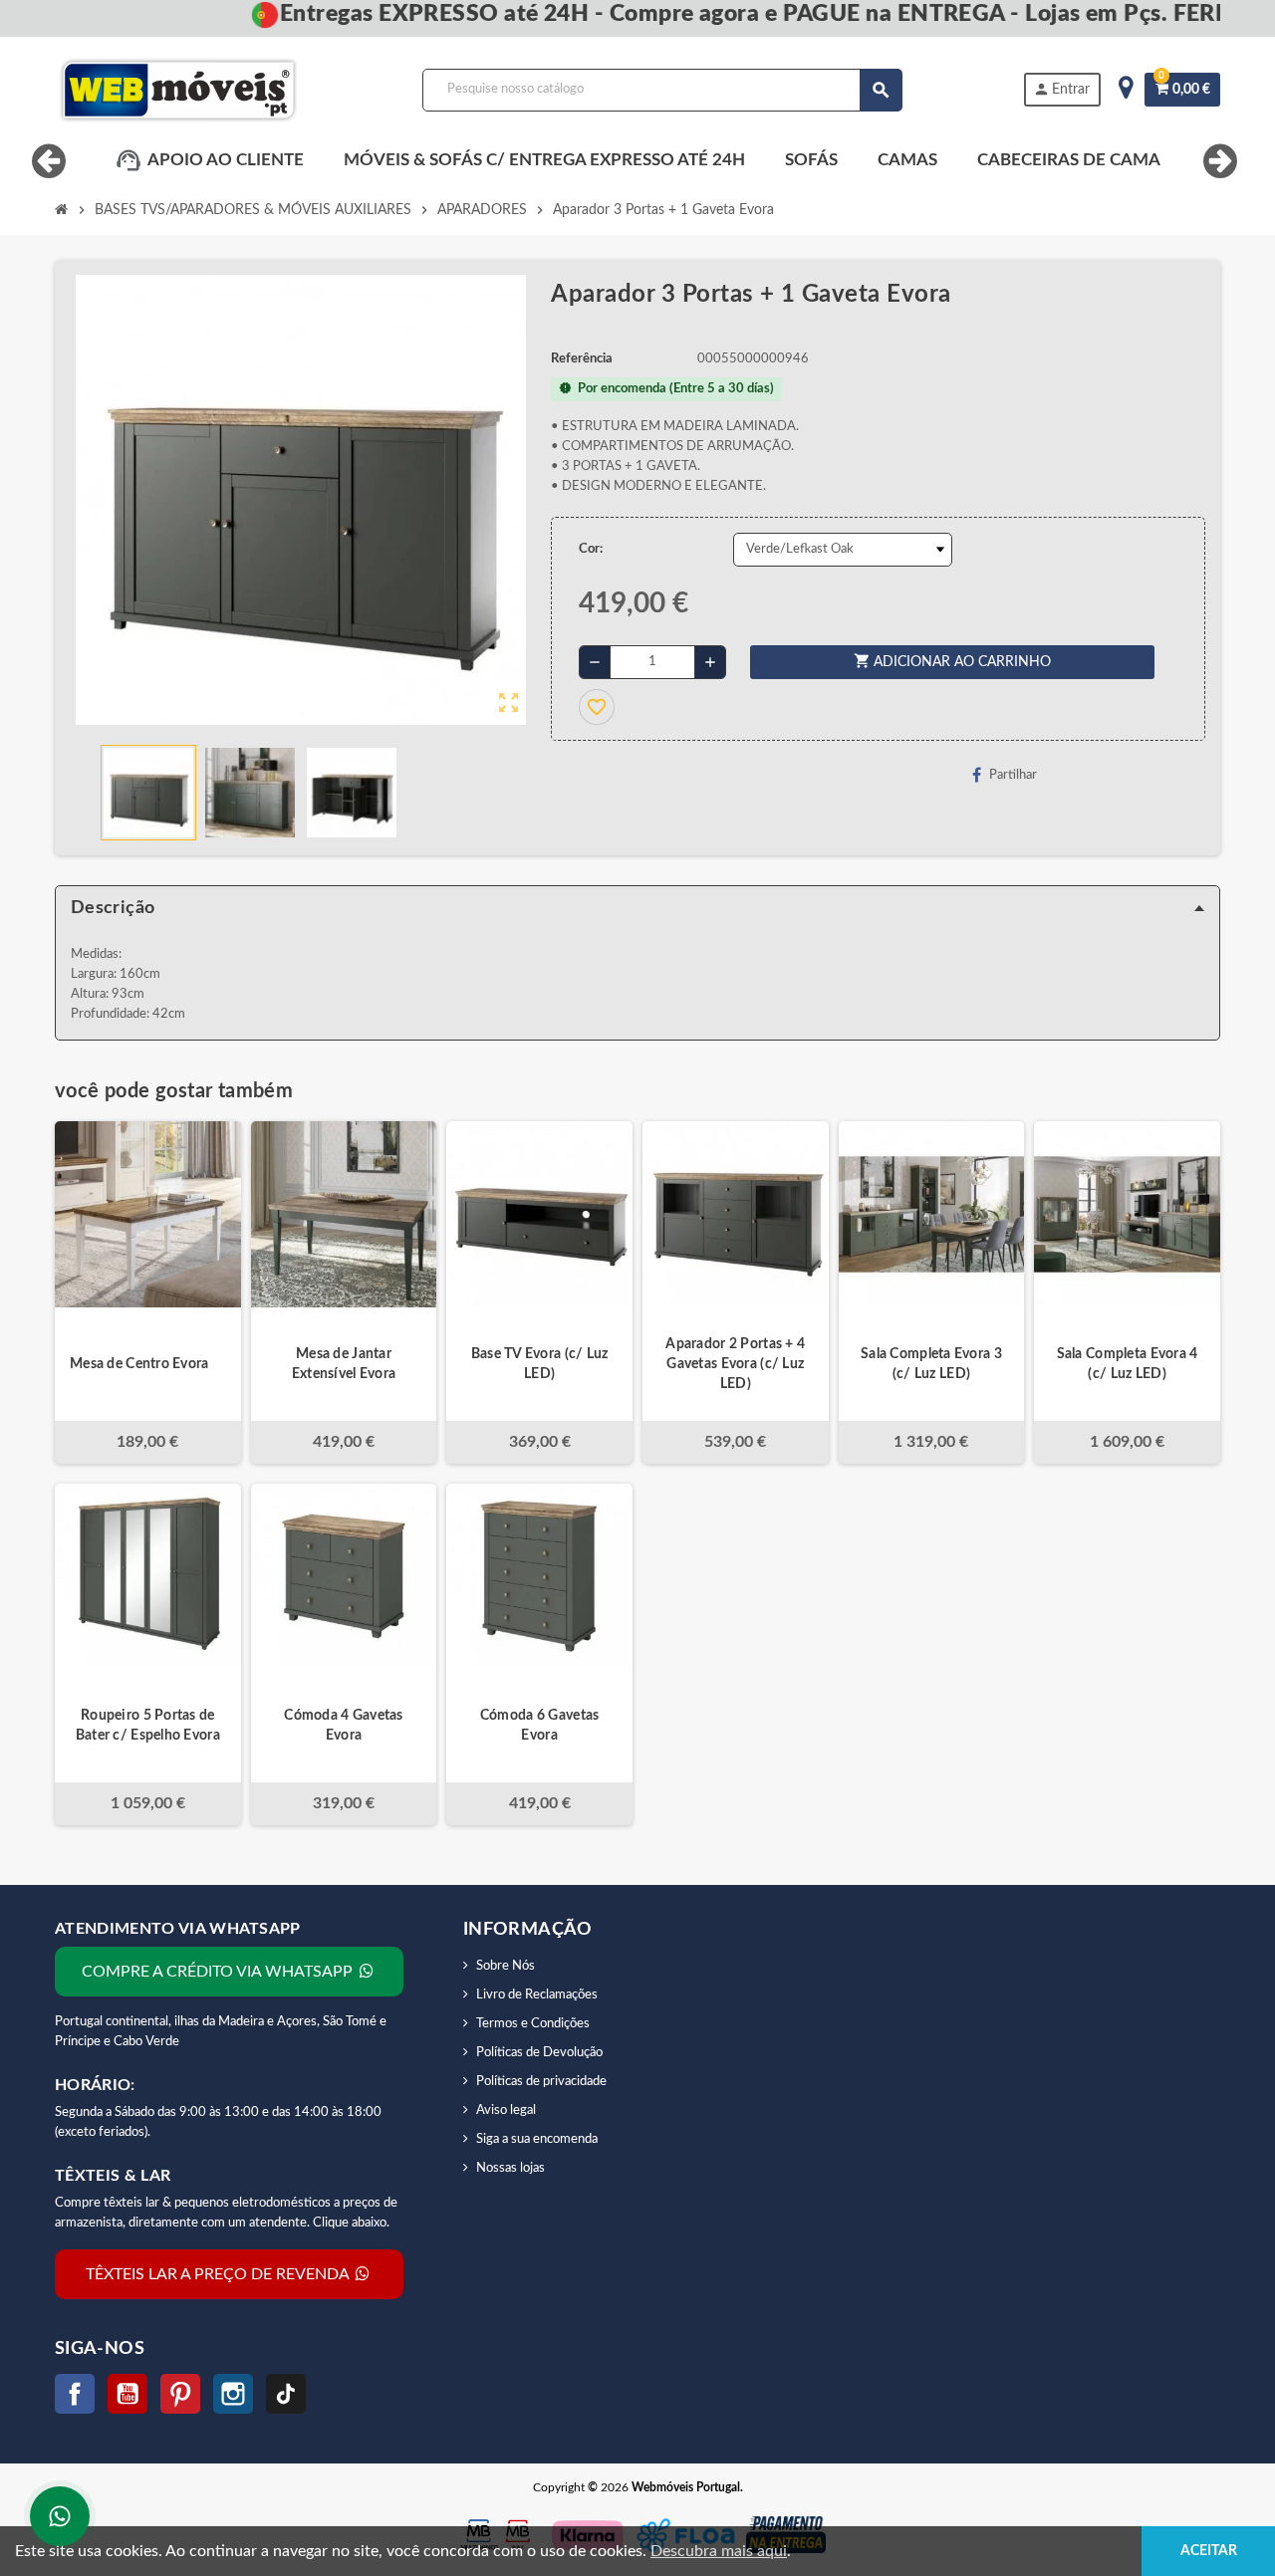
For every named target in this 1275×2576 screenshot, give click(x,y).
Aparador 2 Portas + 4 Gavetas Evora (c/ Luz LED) (735, 1364)
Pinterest (180, 2394)
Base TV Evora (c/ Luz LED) (540, 1364)
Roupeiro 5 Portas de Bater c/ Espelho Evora (148, 1726)
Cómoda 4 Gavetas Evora (343, 1726)
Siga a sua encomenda (537, 2139)
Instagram (233, 2394)
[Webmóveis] (178, 90)
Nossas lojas (510, 2168)
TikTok (286, 2394)
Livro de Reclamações (537, 1995)
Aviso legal (506, 2110)
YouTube (127, 2394)
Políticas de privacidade (541, 2082)
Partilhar (1013, 775)
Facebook (75, 2394)
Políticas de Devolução (539, 2053)
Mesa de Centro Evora (139, 1364)
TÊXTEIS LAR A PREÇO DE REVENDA (219, 2274)
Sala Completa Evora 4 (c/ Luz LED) (1128, 1364)
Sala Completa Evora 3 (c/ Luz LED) (931, 1364)
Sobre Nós (506, 1966)
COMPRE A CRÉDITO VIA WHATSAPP (219, 1972)
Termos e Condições (533, 2024)
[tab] (637, 908)
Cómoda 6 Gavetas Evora (539, 1726)
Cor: (591, 549)
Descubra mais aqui (719, 2551)
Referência (582, 359)
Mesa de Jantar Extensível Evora (344, 1364)
